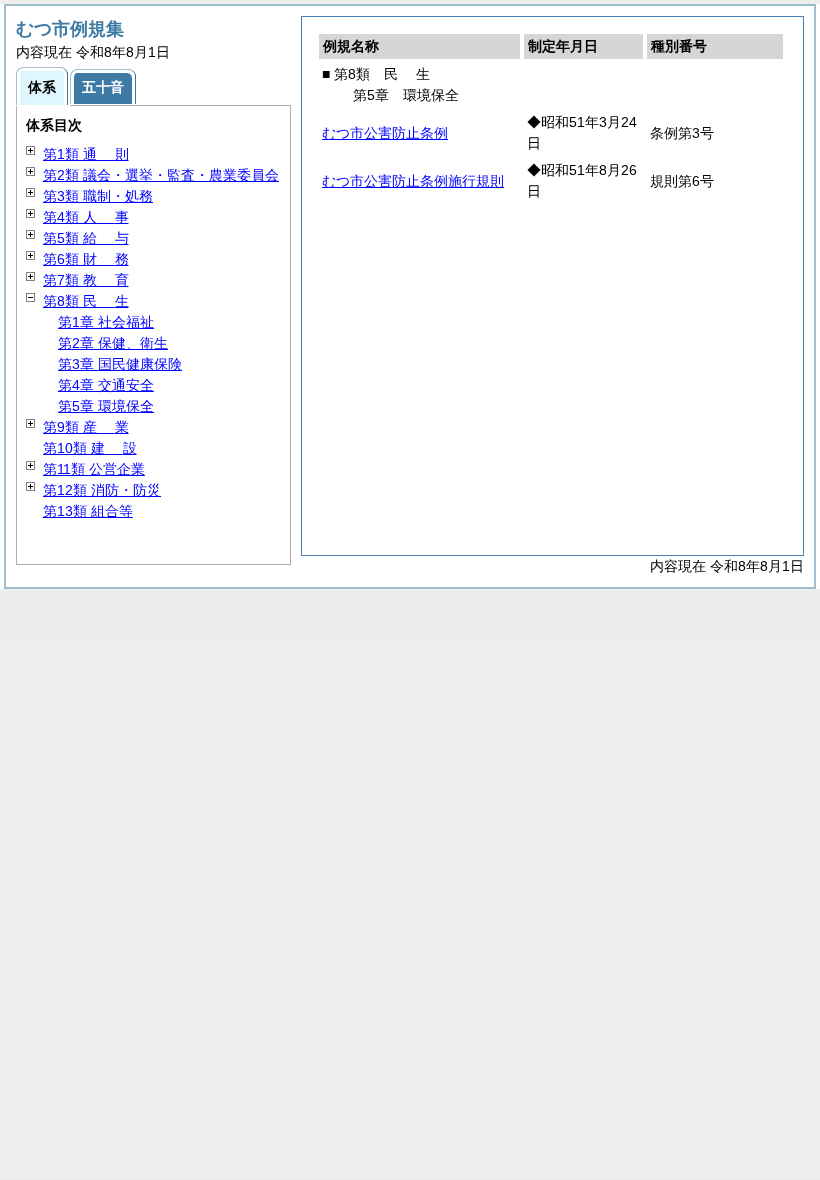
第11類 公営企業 (94, 469)
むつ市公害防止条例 (385, 133)
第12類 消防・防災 (102, 490)
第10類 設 (90, 448)
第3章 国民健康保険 (120, 364)
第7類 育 (86, 280)
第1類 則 (86, 154)
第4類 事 (86, 217)
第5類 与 (86, 238)
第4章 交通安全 (106, 385)
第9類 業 (86, 427)
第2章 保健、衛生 (113, 343)
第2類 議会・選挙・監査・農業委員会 (161, 175)
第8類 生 (86, 301)
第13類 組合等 (88, 511)
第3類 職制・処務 (98, 196)
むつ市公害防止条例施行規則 (413, 181)
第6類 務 (86, 259)
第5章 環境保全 (106, 406)
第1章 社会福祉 (106, 322)
